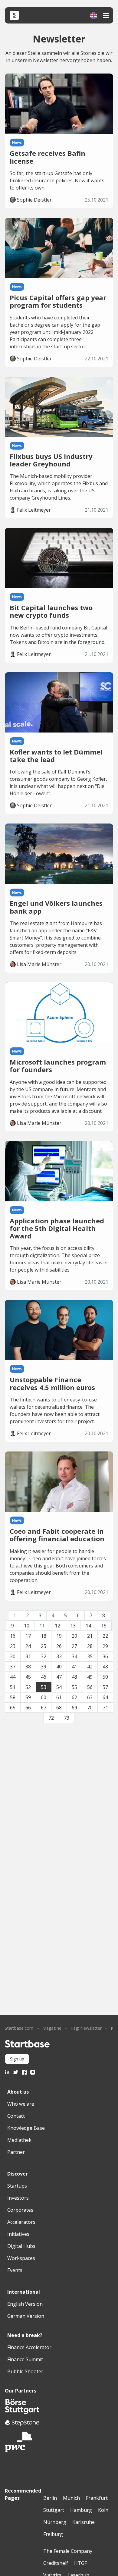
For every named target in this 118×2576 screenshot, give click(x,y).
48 (74, 1677)
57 (105, 1687)
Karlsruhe (84, 2522)
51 (13, 1687)
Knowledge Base (26, 2128)
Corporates (20, 2210)
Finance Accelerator (29, 2347)
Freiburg (53, 2534)
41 (74, 1667)
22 (105, 1636)
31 (28, 1656)
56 (90, 1687)
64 (105, 1697)
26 (59, 1646)
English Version (25, 2304)
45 (28, 1677)
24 (28, 1646)
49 (90, 1677)
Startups (17, 2186)
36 (105, 1656)
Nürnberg (55, 2522)
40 (59, 1667)
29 (105, 1646)
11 (42, 1626)
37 (13, 1667)
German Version (26, 2316)
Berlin (50, 2498)
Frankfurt (97, 2498)
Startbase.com (19, 2028)
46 (44, 1677)
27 (74, 1646)
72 (51, 1718)
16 (13, 1636)
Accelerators (21, 2222)
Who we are (21, 2104)
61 (59, 1697)
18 (44, 1636)
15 (104, 1626)
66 (28, 1708)
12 (57, 1626)
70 (90, 1708)
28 (90, 1646)
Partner (16, 2152)
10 (27, 1626)
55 (74, 1687)
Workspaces (21, 2258)
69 (74, 1708)
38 (28, 1667)
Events (15, 2270)
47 (59, 1677)
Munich (71, 2498)
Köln (103, 2510)
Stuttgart (54, 2510)
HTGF (80, 2563)
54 (59, 1687)
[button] (93, 16)
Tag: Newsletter (86, 2028)
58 (13, 1697)
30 (13, 1656)
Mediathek (19, 2140)
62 (74, 1697)
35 (90, 1656)
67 (44, 1708)
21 (90, 1636)
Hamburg (81, 2510)
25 (44, 1646)
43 (105, 1667)
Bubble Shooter (25, 2371)
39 (44, 1667)
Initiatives (18, 2234)
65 (13, 1708)
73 (67, 1718)
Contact (16, 2116)
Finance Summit (25, 2359)
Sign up (17, 2059)
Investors (18, 2198)
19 (59, 1636)
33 (59, 1656)
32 (44, 1656)
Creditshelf (56, 2563)
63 (90, 1697)
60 (44, 1697)
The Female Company (68, 2551)
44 (13, 1677)
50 (105, 1677)
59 (28, 1697)
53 (44, 1687)
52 (28, 1687)
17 (28, 1636)
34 (74, 1656)
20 (74, 1636)
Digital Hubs (21, 2246)
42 (90, 1667)
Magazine (52, 2028)
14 (88, 1626)
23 (13, 1646)
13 (73, 1626)
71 (105, 1708)
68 (59, 1708)
